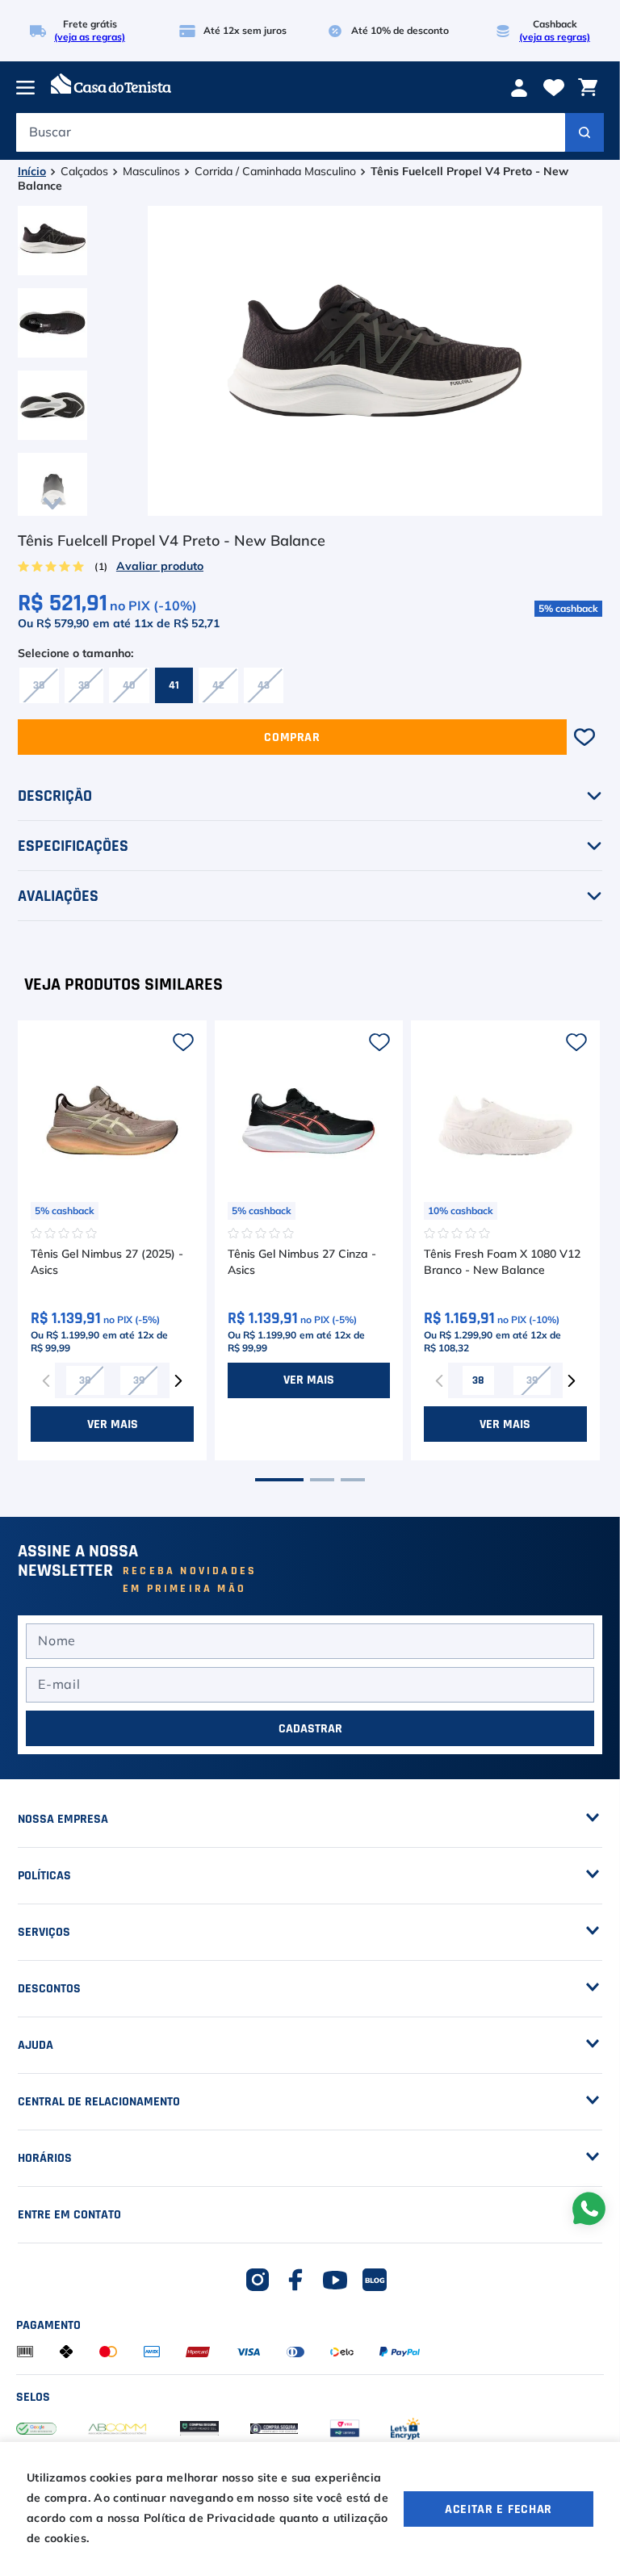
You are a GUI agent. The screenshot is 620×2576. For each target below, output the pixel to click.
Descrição (55, 796)
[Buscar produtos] (584, 132)
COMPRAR (292, 737)
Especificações (73, 846)
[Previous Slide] (46, 1380)
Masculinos (151, 172)
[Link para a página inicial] (32, 172)
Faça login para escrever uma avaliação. (156, 567)
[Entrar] (521, 88)
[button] (39, 685)
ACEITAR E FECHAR (499, 2509)
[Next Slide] (178, 1380)
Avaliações (58, 896)
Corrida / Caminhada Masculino (275, 172)
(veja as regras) (90, 37)
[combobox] (310, 136)
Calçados (84, 172)
